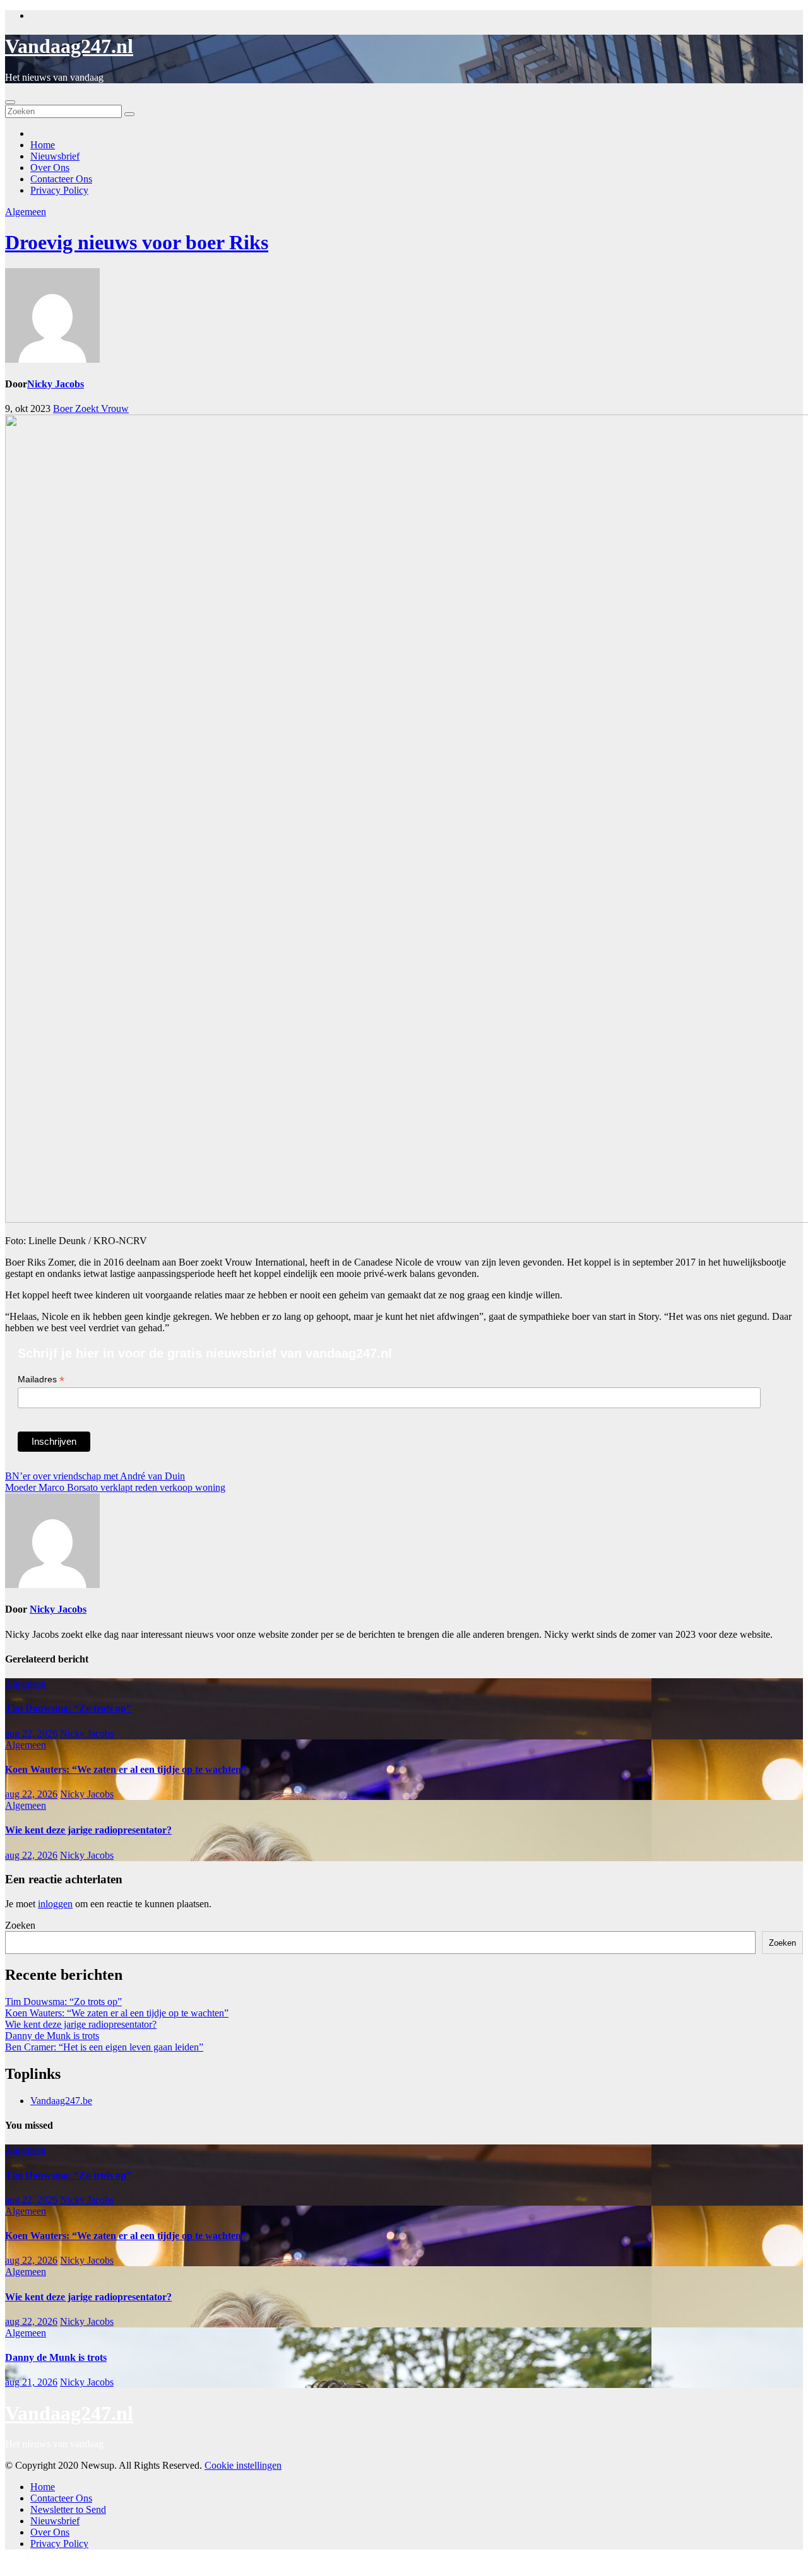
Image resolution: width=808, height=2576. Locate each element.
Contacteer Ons (61, 179)
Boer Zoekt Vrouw (91, 409)
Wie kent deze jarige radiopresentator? (88, 1830)
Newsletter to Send (68, 2509)
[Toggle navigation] (10, 102)
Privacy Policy (59, 190)
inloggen (55, 1904)
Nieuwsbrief (55, 156)
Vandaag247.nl (69, 46)
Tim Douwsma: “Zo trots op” (68, 1708)
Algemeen (26, 212)
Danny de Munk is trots (52, 2036)
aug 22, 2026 (31, 1733)
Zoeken (20, 1925)
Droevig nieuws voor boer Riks (137, 242)
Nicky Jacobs (56, 384)
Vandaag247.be (61, 2101)
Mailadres (41, 1379)
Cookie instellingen (243, 2465)
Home (43, 145)
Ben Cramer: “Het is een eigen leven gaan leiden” (104, 2047)
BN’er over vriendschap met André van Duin (95, 1476)
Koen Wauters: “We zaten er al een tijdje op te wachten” (126, 1769)
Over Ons (50, 168)
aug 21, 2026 (31, 2382)
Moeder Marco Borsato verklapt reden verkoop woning (115, 1487)
